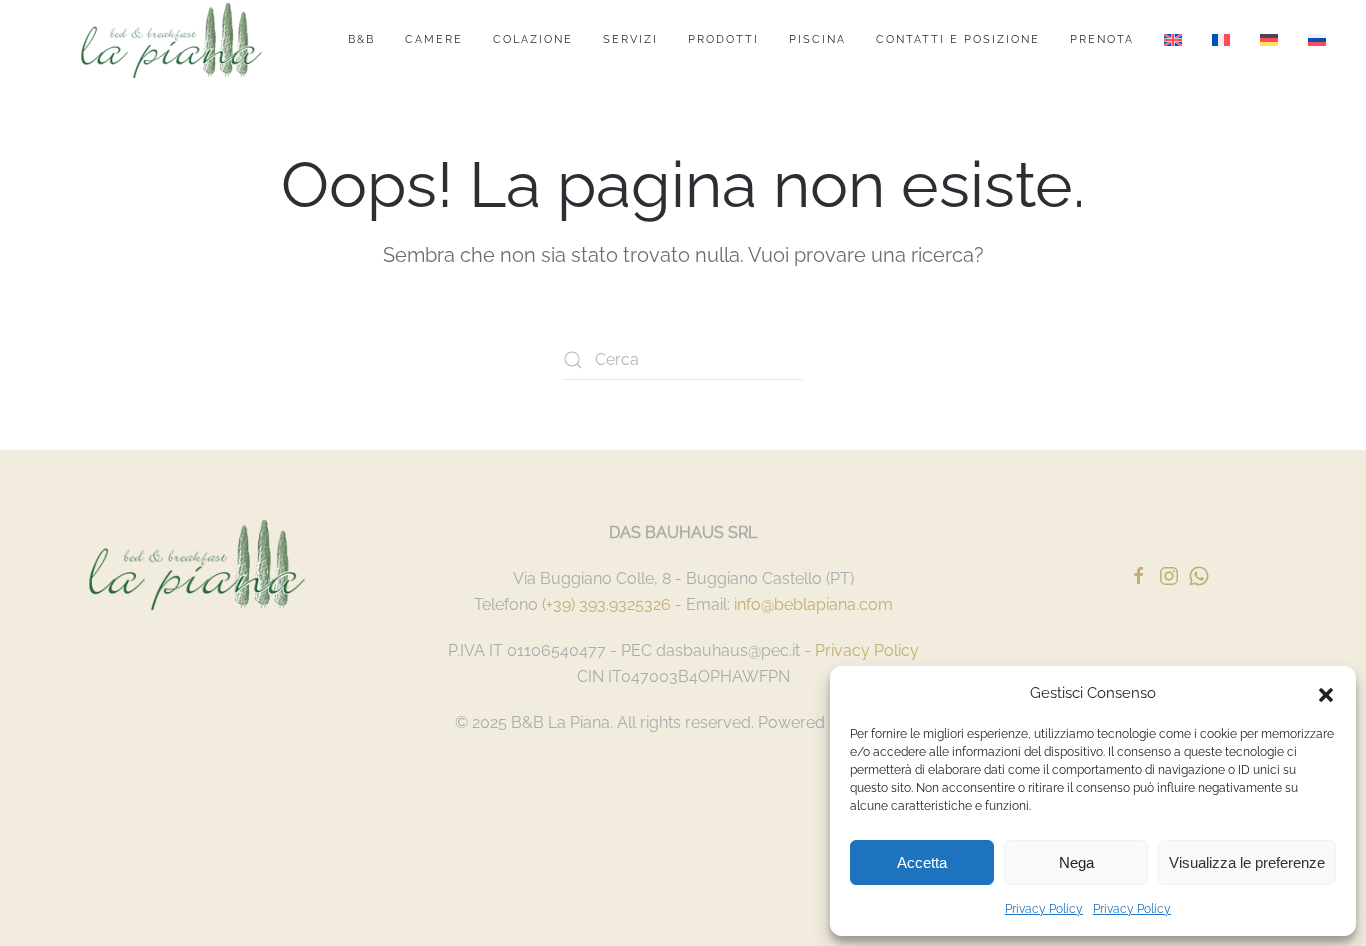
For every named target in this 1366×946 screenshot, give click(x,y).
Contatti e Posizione (958, 39)
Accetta (922, 862)
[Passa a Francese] (1221, 40)
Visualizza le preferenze (1247, 862)
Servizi (630, 39)
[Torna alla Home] (171, 40)
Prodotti (723, 39)
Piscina (817, 39)
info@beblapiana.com (813, 604)
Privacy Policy (1044, 909)
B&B (361, 39)
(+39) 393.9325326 (606, 604)
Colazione (533, 39)
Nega (1076, 862)
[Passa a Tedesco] (1269, 40)
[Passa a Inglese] (1173, 40)
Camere (434, 39)
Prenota (1102, 39)
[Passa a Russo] (1317, 40)
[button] (1326, 693)
